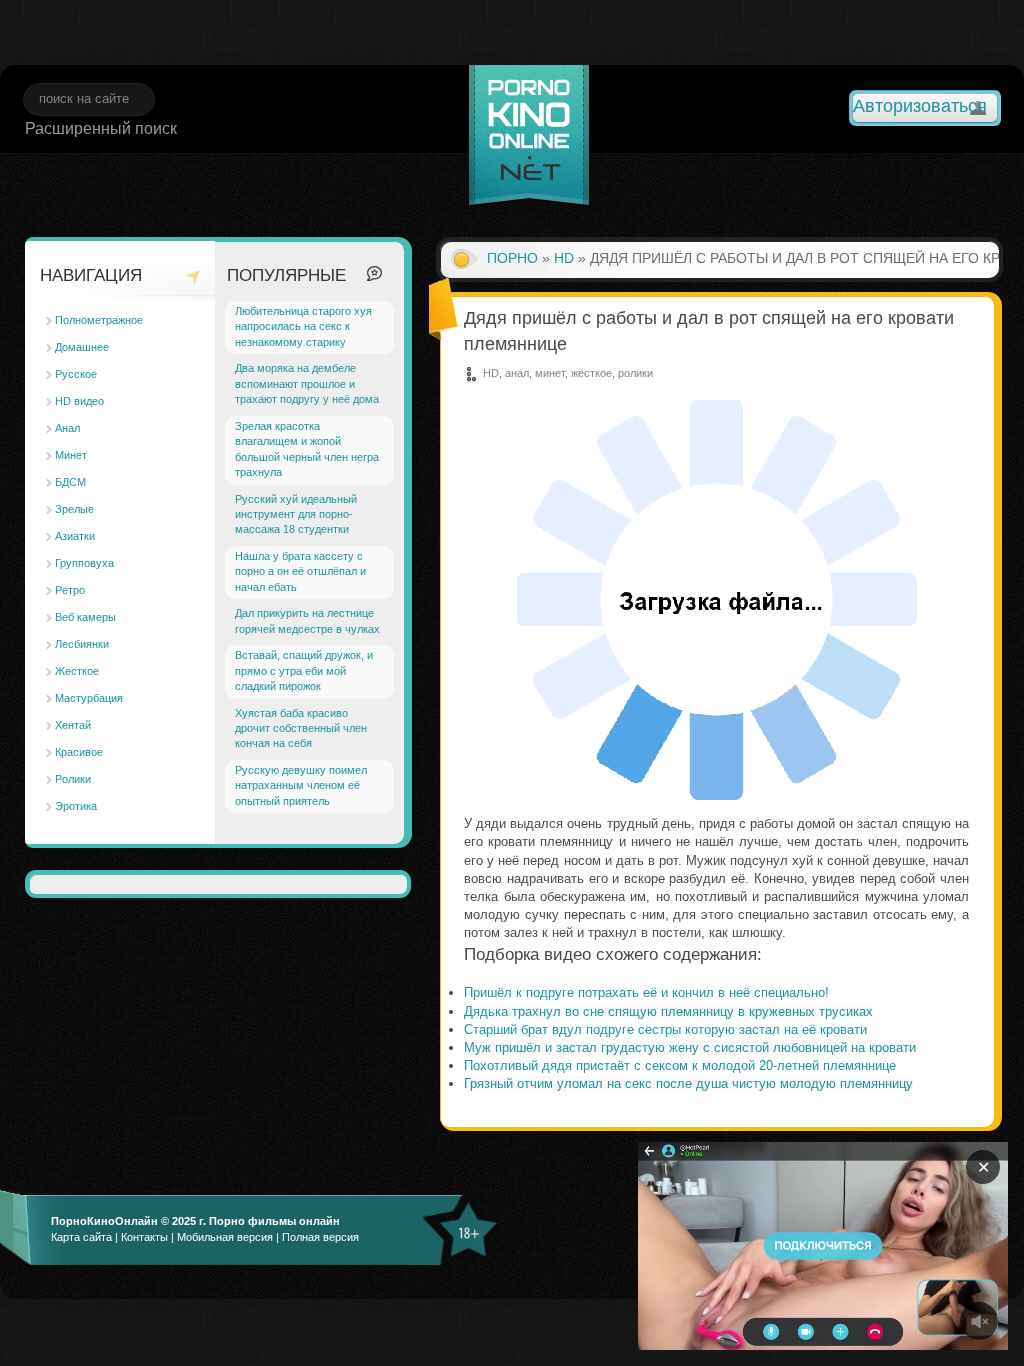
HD (564, 258)
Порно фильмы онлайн (274, 1221)
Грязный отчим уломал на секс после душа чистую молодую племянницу (688, 1083)
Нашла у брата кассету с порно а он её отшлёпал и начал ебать (300, 571)
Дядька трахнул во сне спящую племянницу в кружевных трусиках (668, 1011)
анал (517, 373)
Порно (512, 258)
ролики (635, 373)
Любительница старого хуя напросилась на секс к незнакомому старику (303, 326)
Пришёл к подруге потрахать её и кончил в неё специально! (646, 992)
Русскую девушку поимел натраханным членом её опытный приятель (301, 785)
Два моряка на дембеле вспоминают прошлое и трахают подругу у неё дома (307, 383)
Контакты (144, 1237)
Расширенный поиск (101, 128)
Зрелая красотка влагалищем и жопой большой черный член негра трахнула (307, 449)
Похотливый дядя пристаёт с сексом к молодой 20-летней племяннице (680, 1065)
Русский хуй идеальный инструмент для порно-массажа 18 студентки (296, 514)
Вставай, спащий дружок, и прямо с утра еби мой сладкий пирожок (304, 670)
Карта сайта (81, 1237)
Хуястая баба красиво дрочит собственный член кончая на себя (301, 728)
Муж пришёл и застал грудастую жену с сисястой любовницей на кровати (690, 1047)
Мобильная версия (225, 1237)
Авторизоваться (920, 106)
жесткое (591, 373)
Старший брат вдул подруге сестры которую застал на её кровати (665, 1029)
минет (550, 373)
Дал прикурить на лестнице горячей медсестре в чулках (307, 620)
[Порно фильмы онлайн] (529, 138)
